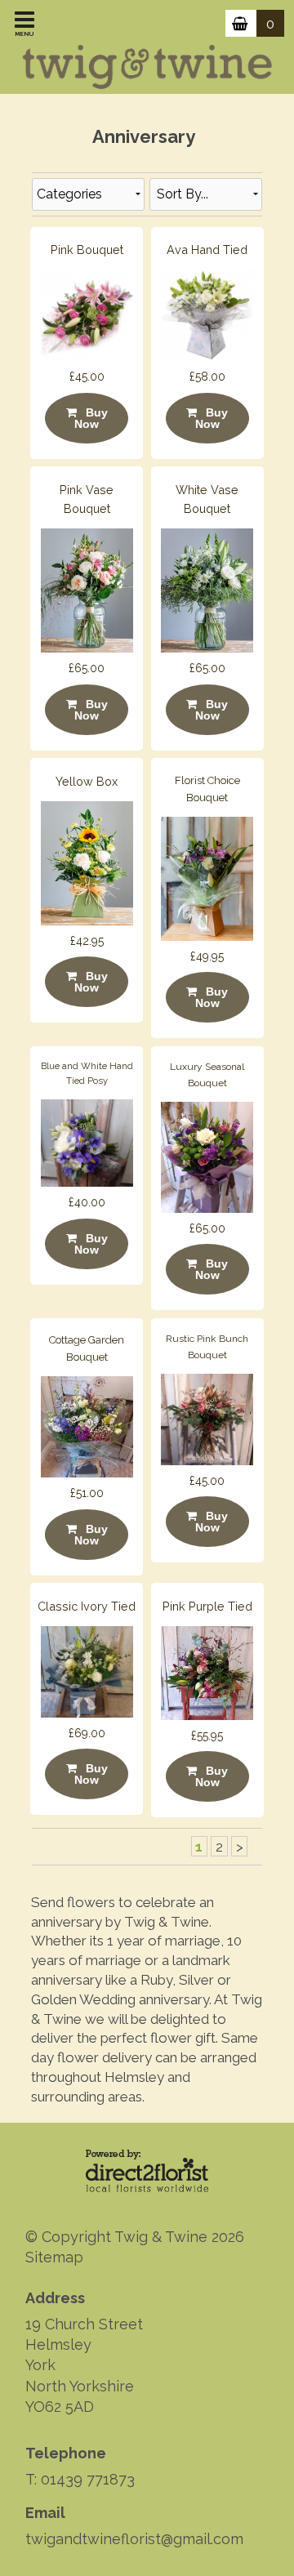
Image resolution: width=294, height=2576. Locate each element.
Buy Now (91, 418)
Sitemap (54, 2257)
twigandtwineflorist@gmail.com (134, 2539)
